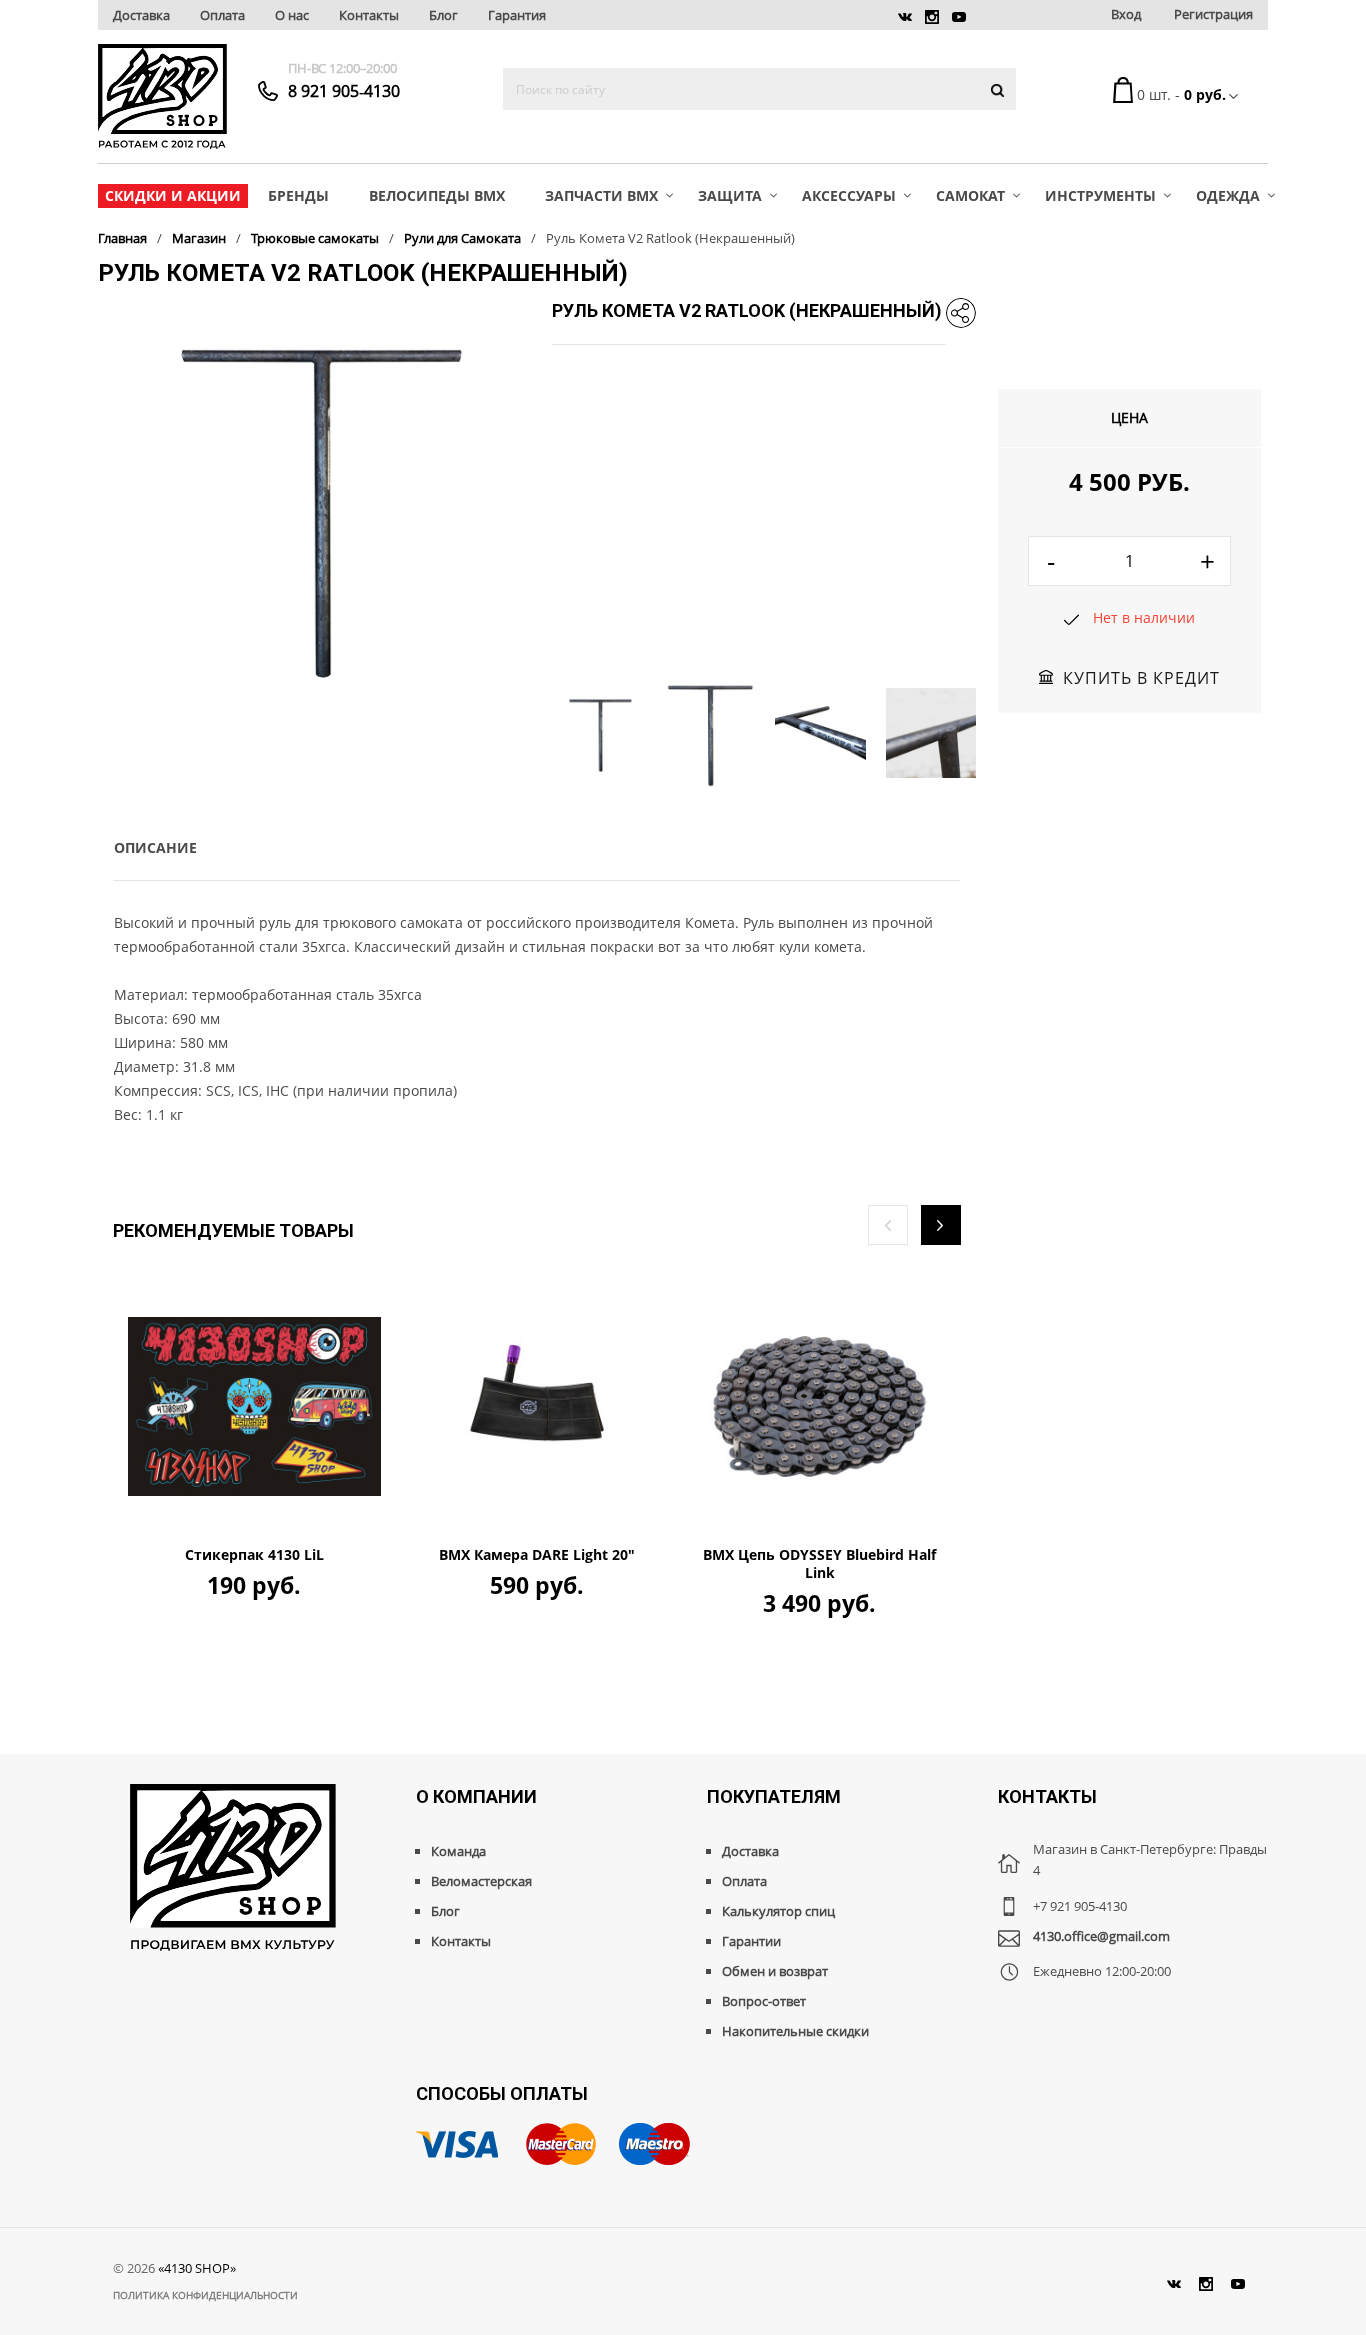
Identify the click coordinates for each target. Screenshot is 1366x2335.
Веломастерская (481, 1881)
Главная (122, 238)
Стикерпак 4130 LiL (254, 1555)
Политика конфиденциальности (205, 2295)
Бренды (298, 195)
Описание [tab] (155, 847)
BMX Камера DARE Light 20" (537, 1555)
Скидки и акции (173, 195)
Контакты (369, 15)
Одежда (1228, 195)
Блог (443, 15)
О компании (476, 1796)
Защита (730, 195)
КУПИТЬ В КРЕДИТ (1141, 678)
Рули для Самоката (462, 238)
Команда (458, 1851)
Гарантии (751, 1941)
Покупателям (774, 1796)
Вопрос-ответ (764, 2001)
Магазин (199, 238)
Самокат (970, 195)
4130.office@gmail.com (1101, 1936)
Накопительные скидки (795, 2031)
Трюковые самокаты (315, 238)
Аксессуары (849, 195)
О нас (292, 15)
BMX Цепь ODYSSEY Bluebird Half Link (819, 1564)
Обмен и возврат (775, 1971)
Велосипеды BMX (437, 195)
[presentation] (888, 1225)
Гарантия (517, 15)
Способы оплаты (502, 2093)
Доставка (141, 15)
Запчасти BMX (601, 195)
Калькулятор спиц (778, 1911)
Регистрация (1213, 14)
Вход (1126, 14)
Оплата (222, 15)
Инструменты (1100, 195)
